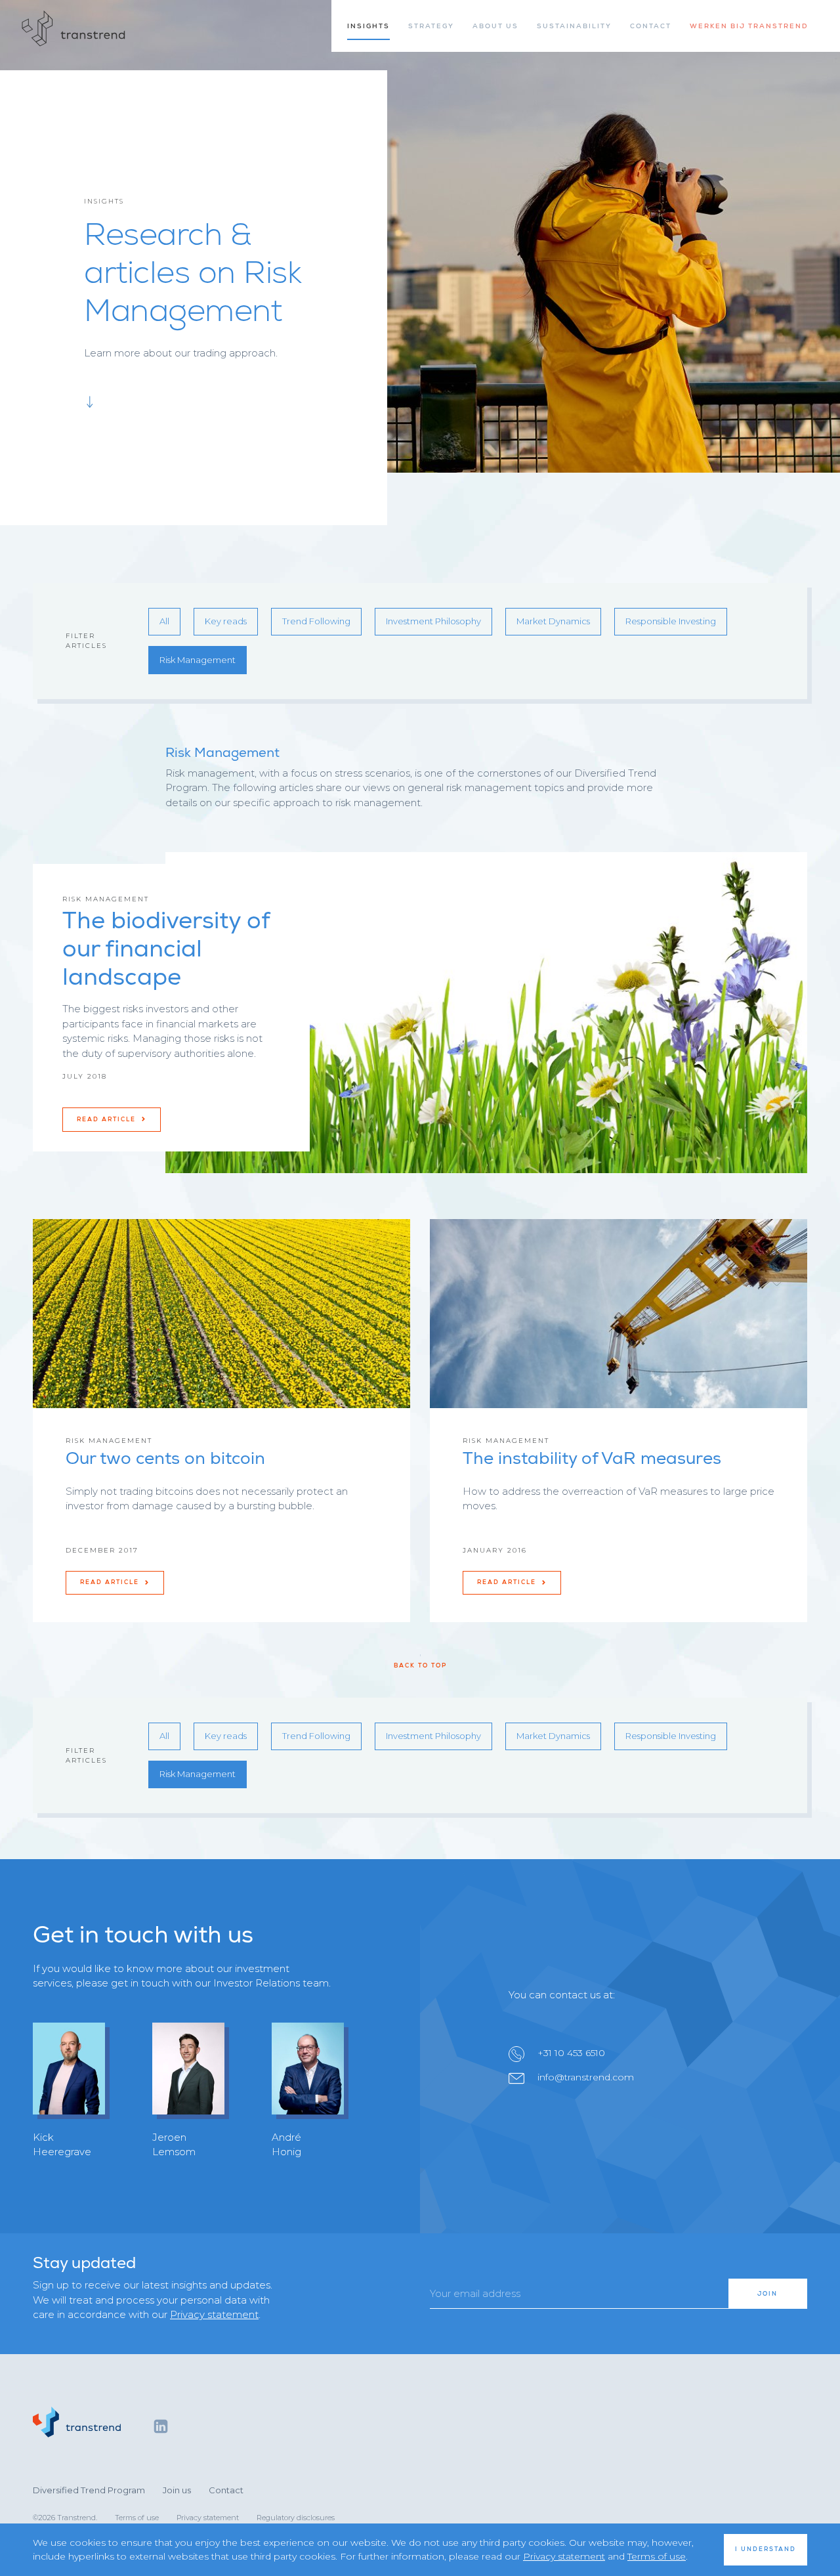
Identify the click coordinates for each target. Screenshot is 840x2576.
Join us (177, 2490)
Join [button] (767, 2294)
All (164, 621)
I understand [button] (766, 2549)
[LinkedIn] (161, 2426)
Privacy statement (214, 2314)
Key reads (226, 621)
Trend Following (316, 621)
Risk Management (198, 660)
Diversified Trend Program (89, 2490)
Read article (108, 1119)
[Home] (74, 29)
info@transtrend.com (586, 2077)
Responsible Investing (671, 621)
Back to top (420, 1665)
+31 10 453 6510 (571, 2053)
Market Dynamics (553, 621)
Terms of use (137, 2518)
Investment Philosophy (433, 621)
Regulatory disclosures (296, 2518)
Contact (226, 2490)
